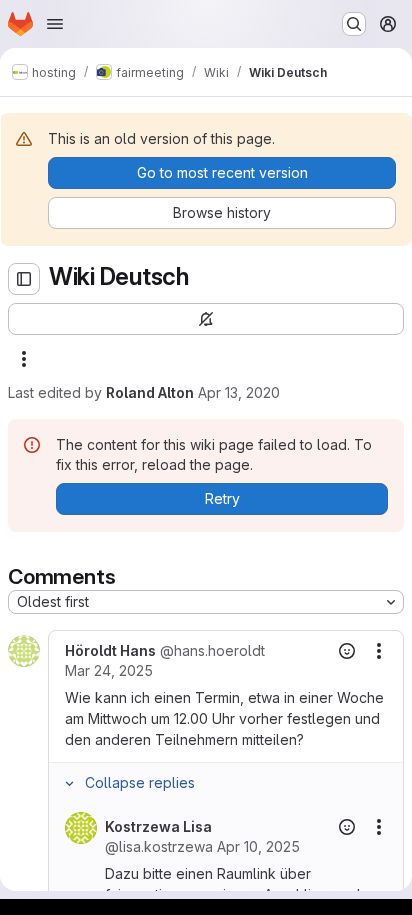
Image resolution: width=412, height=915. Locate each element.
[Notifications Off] (206, 319)
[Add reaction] (347, 651)
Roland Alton (150, 392)
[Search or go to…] (354, 24)
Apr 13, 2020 (239, 392)
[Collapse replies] (69, 783)
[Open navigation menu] (55, 24)
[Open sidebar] (24, 279)
